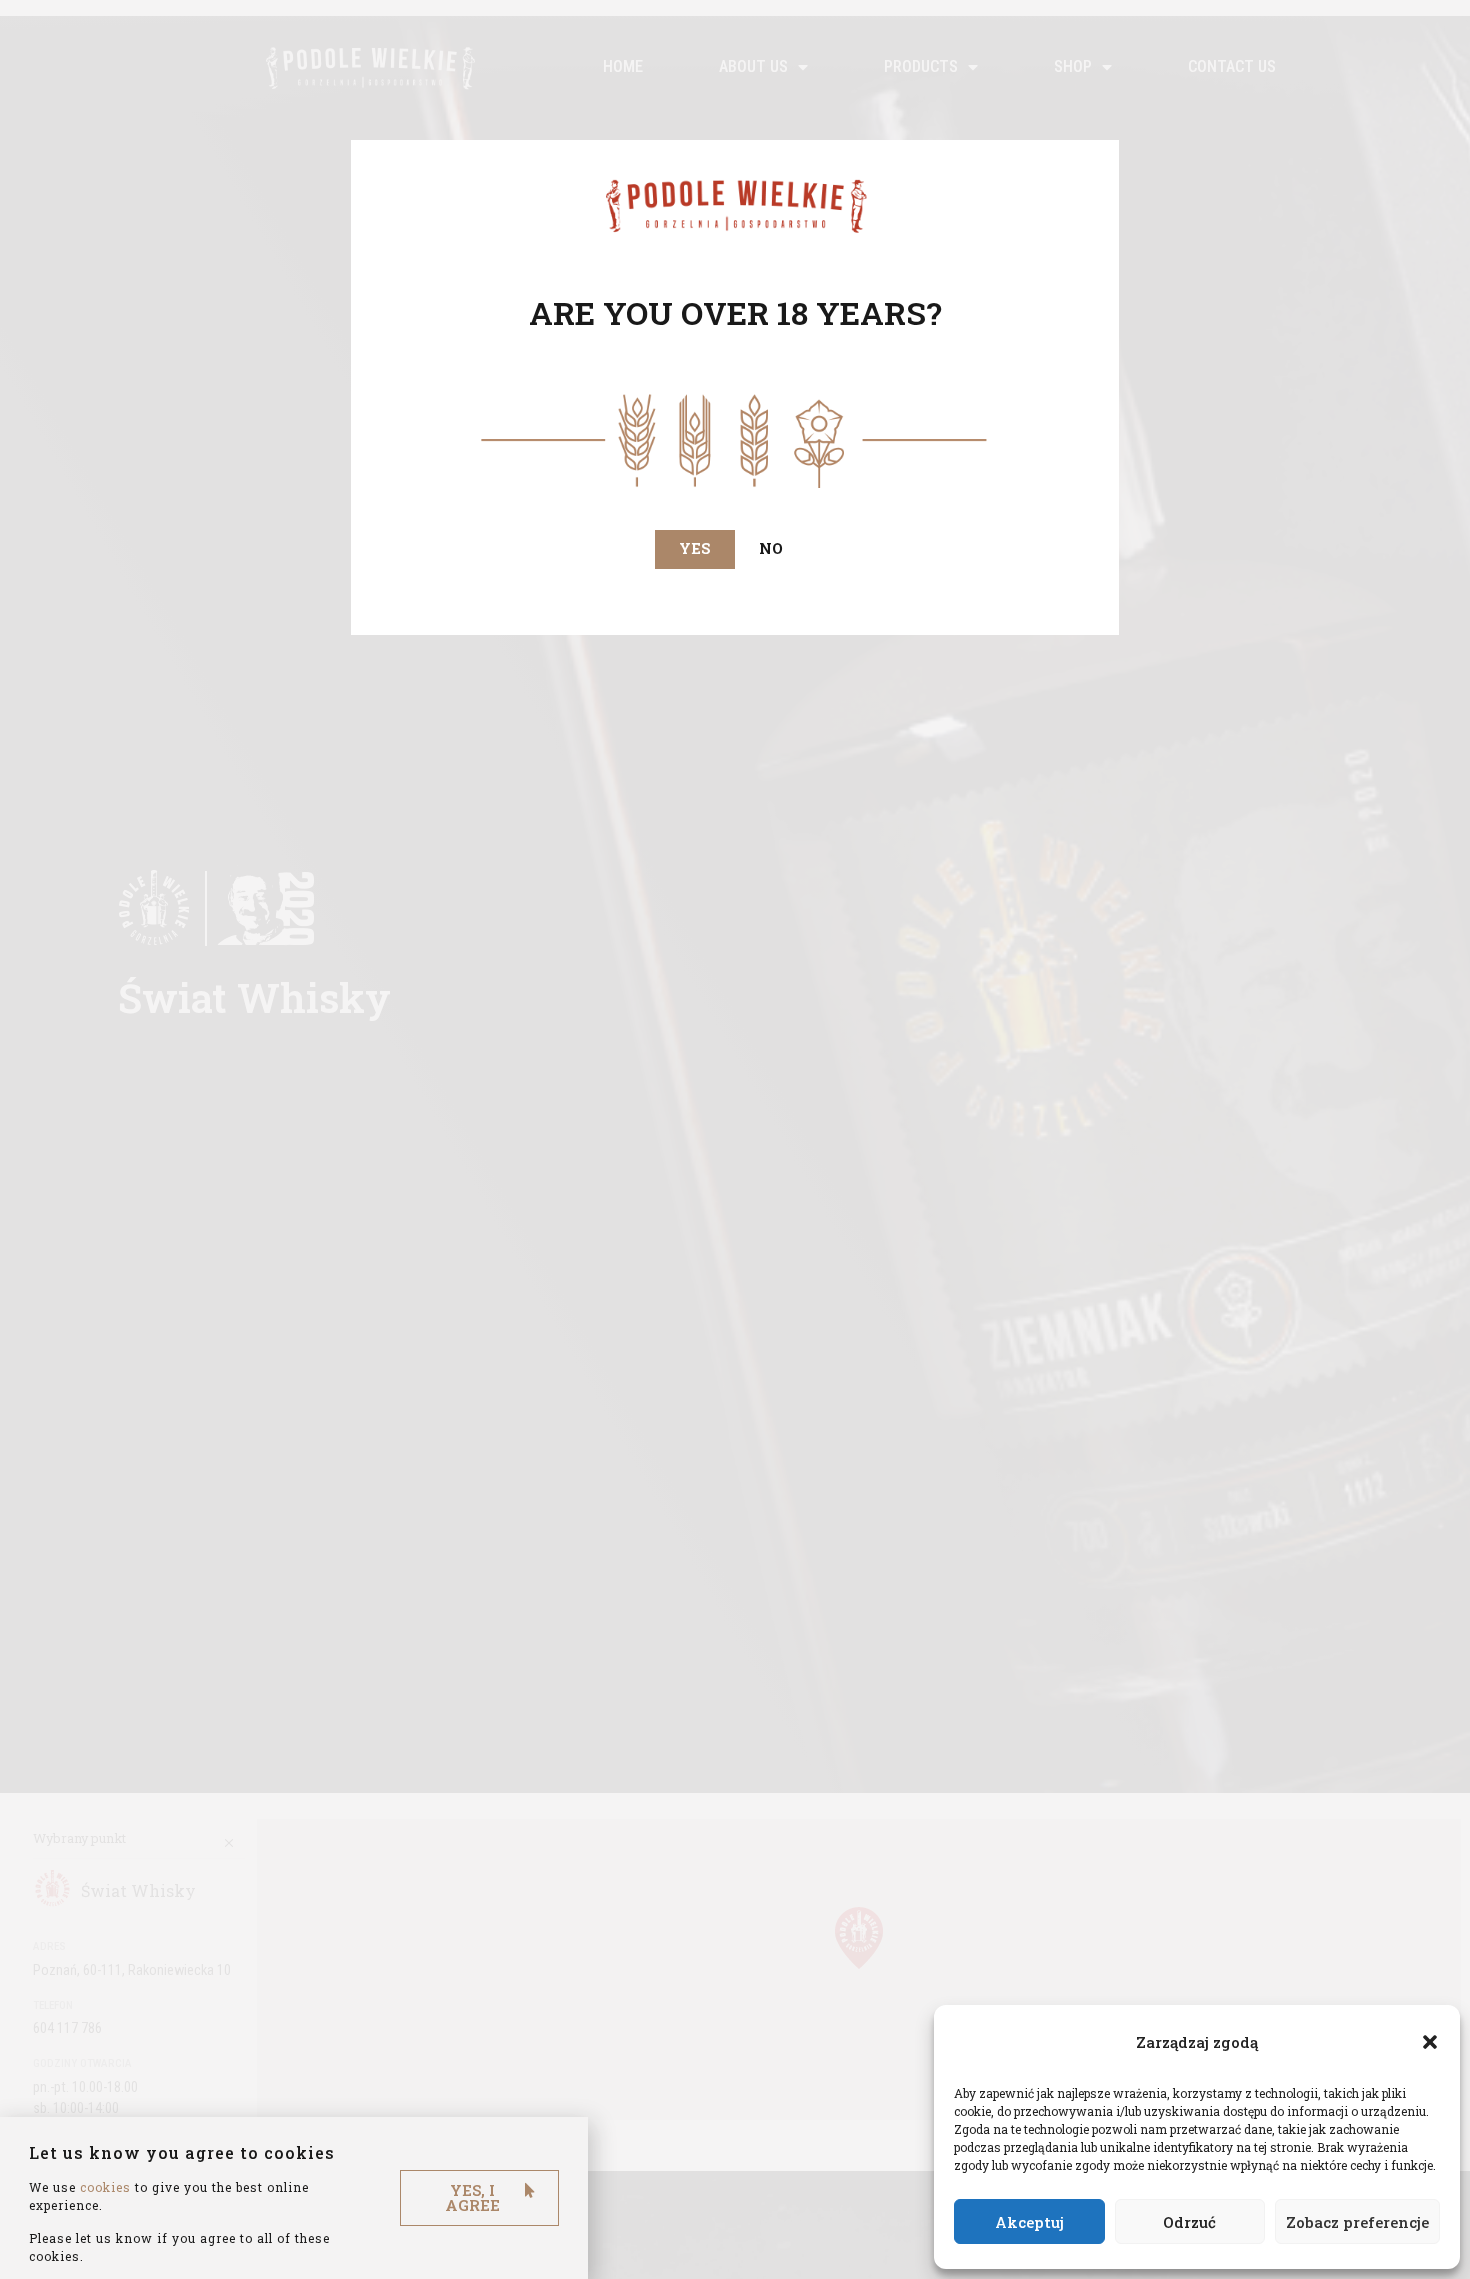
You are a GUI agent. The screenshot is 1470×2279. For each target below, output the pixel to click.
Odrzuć (1189, 2222)
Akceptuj (1029, 2222)
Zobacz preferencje (1357, 2222)
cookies (105, 2187)
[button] (1430, 2042)
